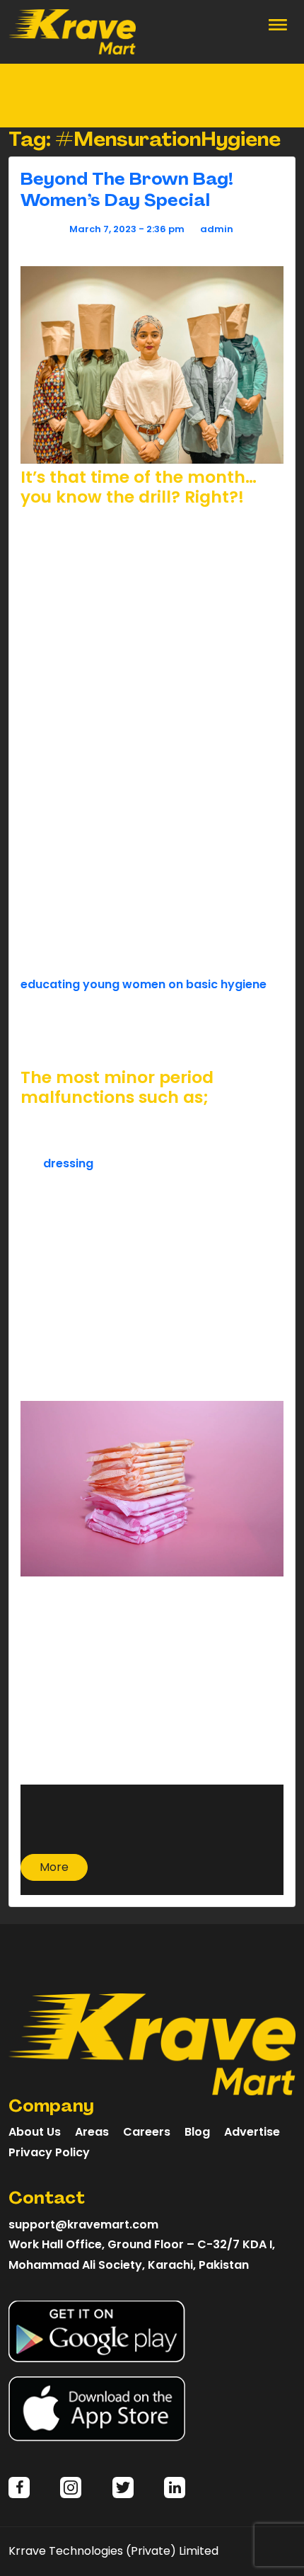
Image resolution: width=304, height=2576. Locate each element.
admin (217, 229)
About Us (35, 2132)
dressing (68, 1163)
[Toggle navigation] (278, 23)
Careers (147, 2132)
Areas (92, 2132)
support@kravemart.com (83, 2225)
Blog (197, 2132)
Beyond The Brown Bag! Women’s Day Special (127, 189)
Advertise (252, 2132)
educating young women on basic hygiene (144, 984)
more (54, 1867)
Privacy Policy (49, 2152)
